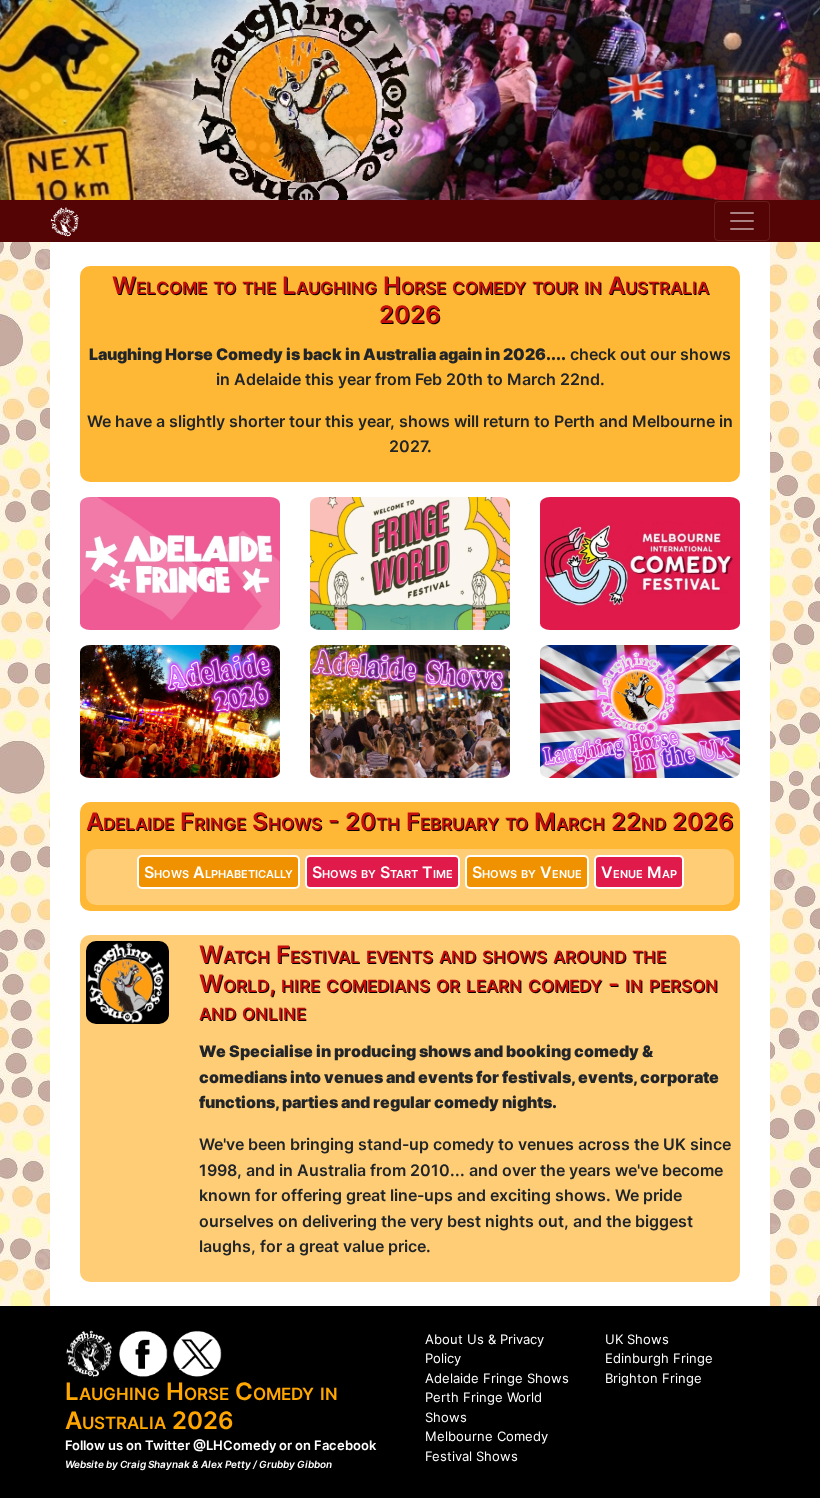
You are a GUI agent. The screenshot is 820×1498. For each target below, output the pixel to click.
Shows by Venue (527, 872)
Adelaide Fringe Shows (497, 1378)
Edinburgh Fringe (659, 1358)
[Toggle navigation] (742, 221)
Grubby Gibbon (295, 1464)
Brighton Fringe (653, 1378)
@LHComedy (234, 1445)
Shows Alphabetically (218, 872)
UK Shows (637, 1339)
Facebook (345, 1445)
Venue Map (639, 872)
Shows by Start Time (382, 872)
